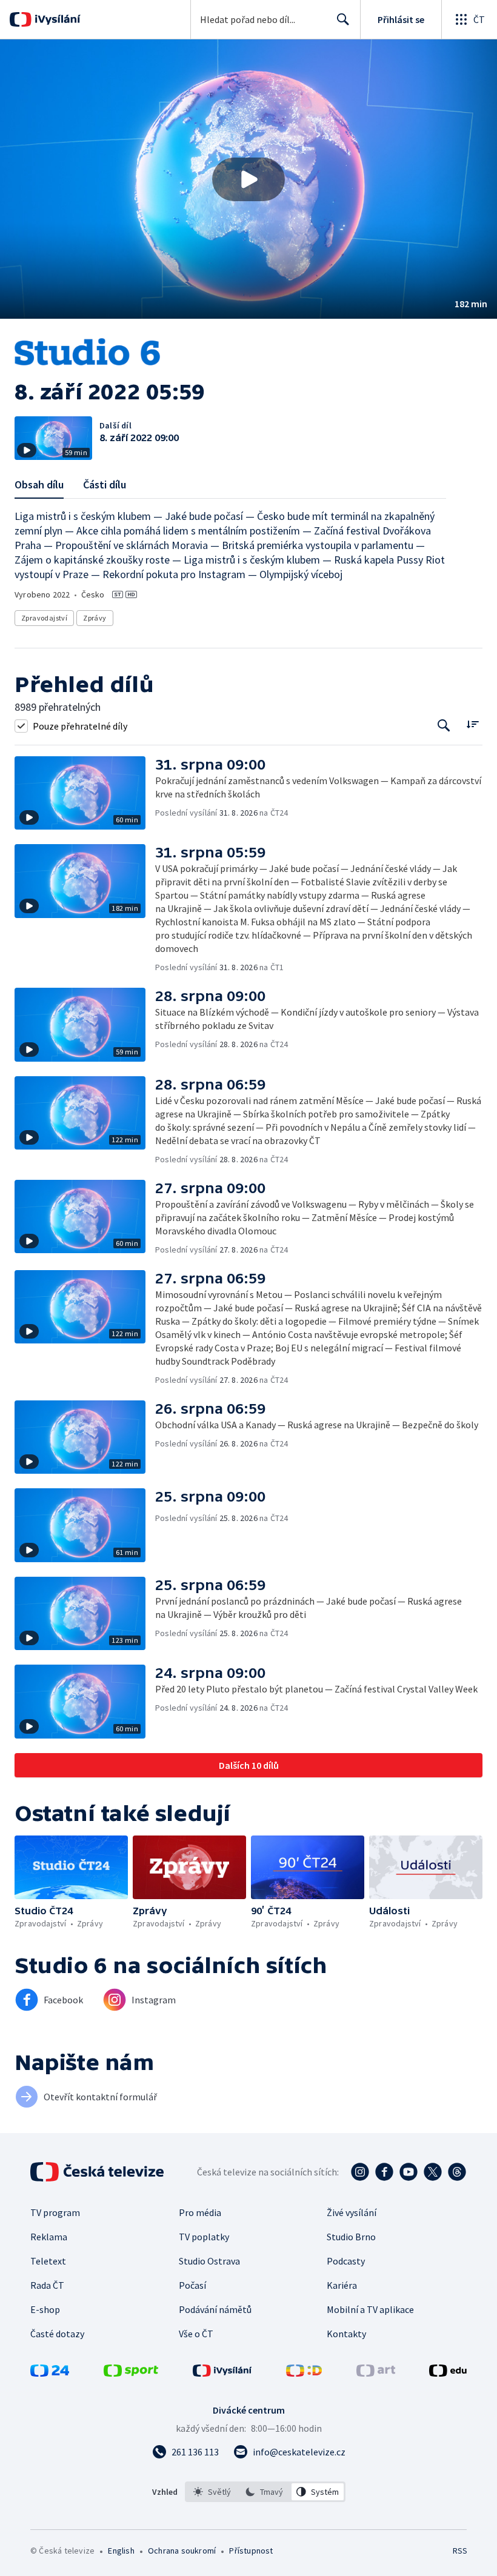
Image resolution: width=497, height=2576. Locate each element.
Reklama (49, 2237)
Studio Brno (351, 2237)
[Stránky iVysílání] (222, 2373)
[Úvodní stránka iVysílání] (56, 19)
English (121, 2551)
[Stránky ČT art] (376, 2373)
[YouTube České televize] (409, 2172)
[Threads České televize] (457, 2172)
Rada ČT (47, 2285)
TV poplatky (204, 2237)
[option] (212, 2492)
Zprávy (95, 618)
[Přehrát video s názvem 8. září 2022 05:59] (248, 179)
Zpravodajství (44, 618)
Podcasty (346, 2261)
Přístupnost (251, 2551)
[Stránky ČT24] (50, 2373)
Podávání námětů (215, 2309)
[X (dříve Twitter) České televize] (433, 2172)
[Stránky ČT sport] (131, 2373)
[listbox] (265, 2492)
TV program (55, 2212)
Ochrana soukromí (182, 2551)
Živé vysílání (352, 2212)
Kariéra (342, 2285)
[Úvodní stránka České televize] (98, 2172)
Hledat (343, 19)
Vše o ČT (196, 2334)
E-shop (45, 2309)
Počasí (192, 2285)
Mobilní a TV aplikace (370, 2309)
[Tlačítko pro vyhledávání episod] (444, 726)
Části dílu (105, 484)
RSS (460, 2551)
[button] (248, 179)
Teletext (48, 2261)
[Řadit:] (472, 724)
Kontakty (346, 2334)
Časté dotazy (57, 2334)
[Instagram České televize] (360, 2172)
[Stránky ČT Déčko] (304, 2373)
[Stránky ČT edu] (448, 2373)
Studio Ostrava (209, 2261)
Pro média (200, 2212)
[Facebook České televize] (384, 2172)
